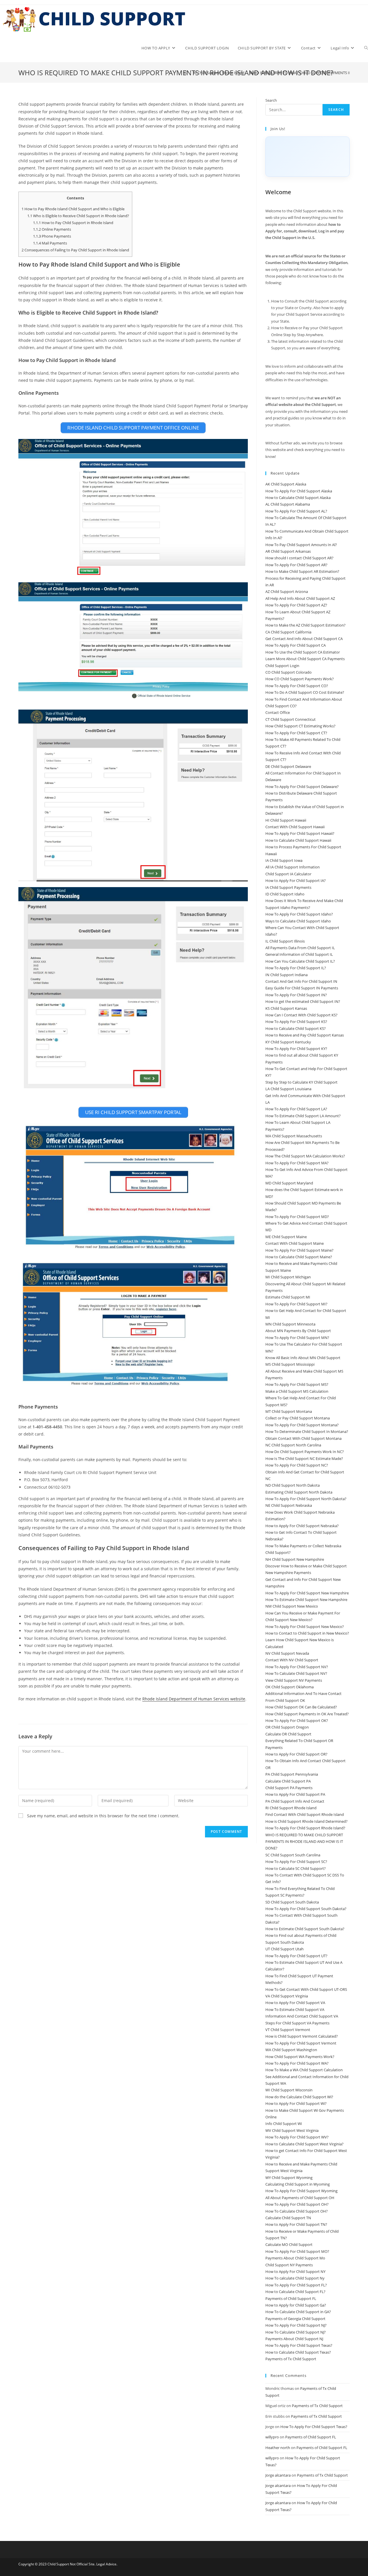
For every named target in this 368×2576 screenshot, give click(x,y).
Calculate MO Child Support (289, 2244)
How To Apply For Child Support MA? (297, 1163)
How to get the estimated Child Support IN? (303, 1001)
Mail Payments (50, 243)
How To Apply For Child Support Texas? (299, 2345)
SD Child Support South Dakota (292, 1902)
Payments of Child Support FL (291, 2298)
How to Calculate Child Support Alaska (298, 498)
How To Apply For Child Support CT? (296, 733)
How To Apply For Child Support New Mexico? (305, 1627)
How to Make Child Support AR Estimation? (302, 571)
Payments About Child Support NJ (294, 2339)
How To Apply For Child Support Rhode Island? (305, 1828)
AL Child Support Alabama (288, 504)
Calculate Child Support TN (288, 2218)
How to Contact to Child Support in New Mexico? (307, 1633)
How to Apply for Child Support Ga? (296, 2305)
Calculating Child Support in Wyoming (298, 2184)
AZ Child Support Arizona (287, 592)
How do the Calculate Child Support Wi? (299, 2097)
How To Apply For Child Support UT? (296, 1956)
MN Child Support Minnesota (290, 1324)
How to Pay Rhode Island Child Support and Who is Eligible (73, 209)
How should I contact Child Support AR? (299, 558)
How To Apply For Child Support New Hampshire (307, 1593)
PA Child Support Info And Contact (295, 1801)
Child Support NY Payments (289, 2265)
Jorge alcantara (278, 2475)
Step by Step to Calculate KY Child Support (301, 1082)
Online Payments (52, 229)
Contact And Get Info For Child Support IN (301, 981)
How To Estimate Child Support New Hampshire (306, 1600)
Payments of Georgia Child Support (295, 2319)
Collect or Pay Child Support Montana (298, 1418)
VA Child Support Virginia (287, 1996)
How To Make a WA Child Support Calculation (304, 2070)
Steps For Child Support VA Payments (297, 2023)
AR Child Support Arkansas (288, 551)
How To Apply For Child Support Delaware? (302, 787)
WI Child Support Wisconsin (289, 2090)
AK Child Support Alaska (286, 484)
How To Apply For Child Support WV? (297, 2137)
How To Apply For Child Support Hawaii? (300, 833)
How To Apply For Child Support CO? (297, 686)
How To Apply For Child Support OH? (297, 2204)
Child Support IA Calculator (288, 874)
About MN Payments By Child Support (298, 1331)
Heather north (278, 2448)
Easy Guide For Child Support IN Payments (302, 988)
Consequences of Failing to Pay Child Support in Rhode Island (75, 250)
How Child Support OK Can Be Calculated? (301, 1707)
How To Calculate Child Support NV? (296, 1673)
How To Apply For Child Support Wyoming (301, 2191)
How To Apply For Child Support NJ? (296, 2325)
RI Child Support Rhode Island (291, 1808)
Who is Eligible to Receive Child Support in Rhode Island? (78, 216)
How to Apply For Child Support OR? (296, 1754)
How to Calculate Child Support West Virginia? (304, 2144)
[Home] (186, 73)
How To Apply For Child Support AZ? (296, 605)
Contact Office (278, 712)
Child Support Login (282, 666)
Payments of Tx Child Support (291, 2359)
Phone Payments (52, 236)
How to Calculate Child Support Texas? (298, 2352)
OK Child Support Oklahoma (290, 1687)
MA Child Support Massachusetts (294, 1136)
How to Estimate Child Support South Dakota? (305, 1929)
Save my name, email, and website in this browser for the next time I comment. (103, 1816)
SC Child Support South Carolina (293, 1855)
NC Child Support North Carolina (293, 1445)
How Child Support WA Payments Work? (300, 2057)
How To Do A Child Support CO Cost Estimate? (305, 692)
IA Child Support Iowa (284, 860)
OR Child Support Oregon (287, 1727)
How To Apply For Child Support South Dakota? (306, 1909)
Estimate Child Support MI (288, 1297)
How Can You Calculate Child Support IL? (300, 961)
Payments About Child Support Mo (295, 2258)
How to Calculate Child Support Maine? (299, 1257)
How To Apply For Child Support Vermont (301, 2043)
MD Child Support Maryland (289, 1183)
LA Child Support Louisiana (288, 1089)
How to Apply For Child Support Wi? (296, 2103)
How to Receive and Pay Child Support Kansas (305, 1035)
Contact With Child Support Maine (295, 1243)
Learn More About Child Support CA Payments (305, 659)
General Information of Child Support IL (299, 954)
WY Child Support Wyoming (289, 2178)
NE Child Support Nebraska (289, 1505)
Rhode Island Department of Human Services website (194, 1699)
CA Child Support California (288, 632)
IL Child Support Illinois (285, 941)
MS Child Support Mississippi (290, 1364)
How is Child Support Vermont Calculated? (302, 2036)
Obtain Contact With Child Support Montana (303, 1438)
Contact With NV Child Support (292, 1660)
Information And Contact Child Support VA (302, 2016)
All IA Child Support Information (293, 867)
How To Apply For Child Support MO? (297, 2251)
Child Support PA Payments (289, 1788)
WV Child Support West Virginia (292, 2130)
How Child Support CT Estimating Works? (300, 726)
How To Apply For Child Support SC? (296, 1862)
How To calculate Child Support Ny (295, 2278)
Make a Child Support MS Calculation (297, 1391)
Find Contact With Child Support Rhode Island (305, 1814)
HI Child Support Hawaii (286, 820)
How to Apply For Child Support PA (295, 1794)
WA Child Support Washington (291, 2050)
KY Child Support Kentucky (288, 1042)
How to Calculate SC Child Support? (296, 1868)
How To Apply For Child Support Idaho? (299, 914)
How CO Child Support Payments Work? (300, 679)
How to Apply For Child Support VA (295, 2003)
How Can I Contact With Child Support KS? (301, 1015)
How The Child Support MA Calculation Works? (305, 1156)
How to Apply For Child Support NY (295, 2271)
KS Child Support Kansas (286, 1008)
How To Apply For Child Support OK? (297, 1720)
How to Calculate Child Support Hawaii (298, 840)
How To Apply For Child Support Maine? (299, 1250)
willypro (272, 2437)
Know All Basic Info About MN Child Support (303, 1358)
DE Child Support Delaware (288, 766)
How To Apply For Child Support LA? (296, 1109)
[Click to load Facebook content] (307, 157)
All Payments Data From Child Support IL (300, 948)
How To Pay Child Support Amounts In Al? (301, 545)
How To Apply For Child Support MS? (297, 1384)
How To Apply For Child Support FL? (296, 2285)
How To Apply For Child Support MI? (296, 1304)
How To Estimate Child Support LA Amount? (303, 1116)
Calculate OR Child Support (288, 1734)
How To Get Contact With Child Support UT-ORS (306, 1989)
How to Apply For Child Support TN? (296, 2224)
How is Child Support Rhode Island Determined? (306, 1821)
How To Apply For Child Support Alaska (299, 491)
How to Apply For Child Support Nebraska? (302, 1526)
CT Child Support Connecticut (291, 719)
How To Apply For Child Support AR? (296, 565)
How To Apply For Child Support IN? (296, 995)
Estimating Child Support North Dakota (299, 1492)
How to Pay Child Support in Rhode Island (73, 223)
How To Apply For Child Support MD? (297, 1217)
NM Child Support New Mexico (292, 1606)
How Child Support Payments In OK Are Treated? (307, 1714)
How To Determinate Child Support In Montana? (307, 1431)
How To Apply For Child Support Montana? (302, 1425)
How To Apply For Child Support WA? (297, 2063)
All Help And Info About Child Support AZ (300, 598)
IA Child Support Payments (288, 887)
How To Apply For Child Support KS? (296, 1022)
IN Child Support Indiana (286, 975)
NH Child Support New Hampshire (295, 1559)
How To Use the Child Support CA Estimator (303, 652)
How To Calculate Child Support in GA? (298, 2312)
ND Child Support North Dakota (293, 1485)
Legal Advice (106, 2564)
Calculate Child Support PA (288, 1781)
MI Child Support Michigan (288, 1277)
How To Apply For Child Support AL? (296, 511)
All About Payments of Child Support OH (300, 2198)
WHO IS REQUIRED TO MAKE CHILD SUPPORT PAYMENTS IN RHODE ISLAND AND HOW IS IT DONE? (304, 1842)
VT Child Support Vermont (288, 2030)
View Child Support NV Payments (294, 1680)
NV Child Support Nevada (287, 1653)
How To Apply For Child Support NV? (297, 1667)
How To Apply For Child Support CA (296, 645)
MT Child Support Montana (289, 1411)
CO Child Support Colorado (289, 672)
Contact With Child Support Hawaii (295, 827)
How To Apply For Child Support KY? (296, 1049)
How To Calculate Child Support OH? (297, 2211)
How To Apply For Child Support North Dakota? (306, 1499)
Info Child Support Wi (284, 2124)
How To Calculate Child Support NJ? (296, 2332)
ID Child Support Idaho (285, 894)
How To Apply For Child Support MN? (297, 1338)
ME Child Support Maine (286, 1237)
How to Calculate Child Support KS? (296, 1028)
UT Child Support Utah (284, 1949)
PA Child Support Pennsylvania (292, 1774)
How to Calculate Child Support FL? (295, 2292)
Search (271, 100)
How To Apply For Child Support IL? (296, 968)
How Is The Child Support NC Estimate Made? (304, 1458)
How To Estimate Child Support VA (295, 2009)
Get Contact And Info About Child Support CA (304, 639)
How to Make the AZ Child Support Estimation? (305, 625)
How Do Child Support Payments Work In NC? (305, 1452)
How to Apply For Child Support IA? (296, 880)
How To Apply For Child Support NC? (297, 1465)
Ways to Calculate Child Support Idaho (298, 921)
